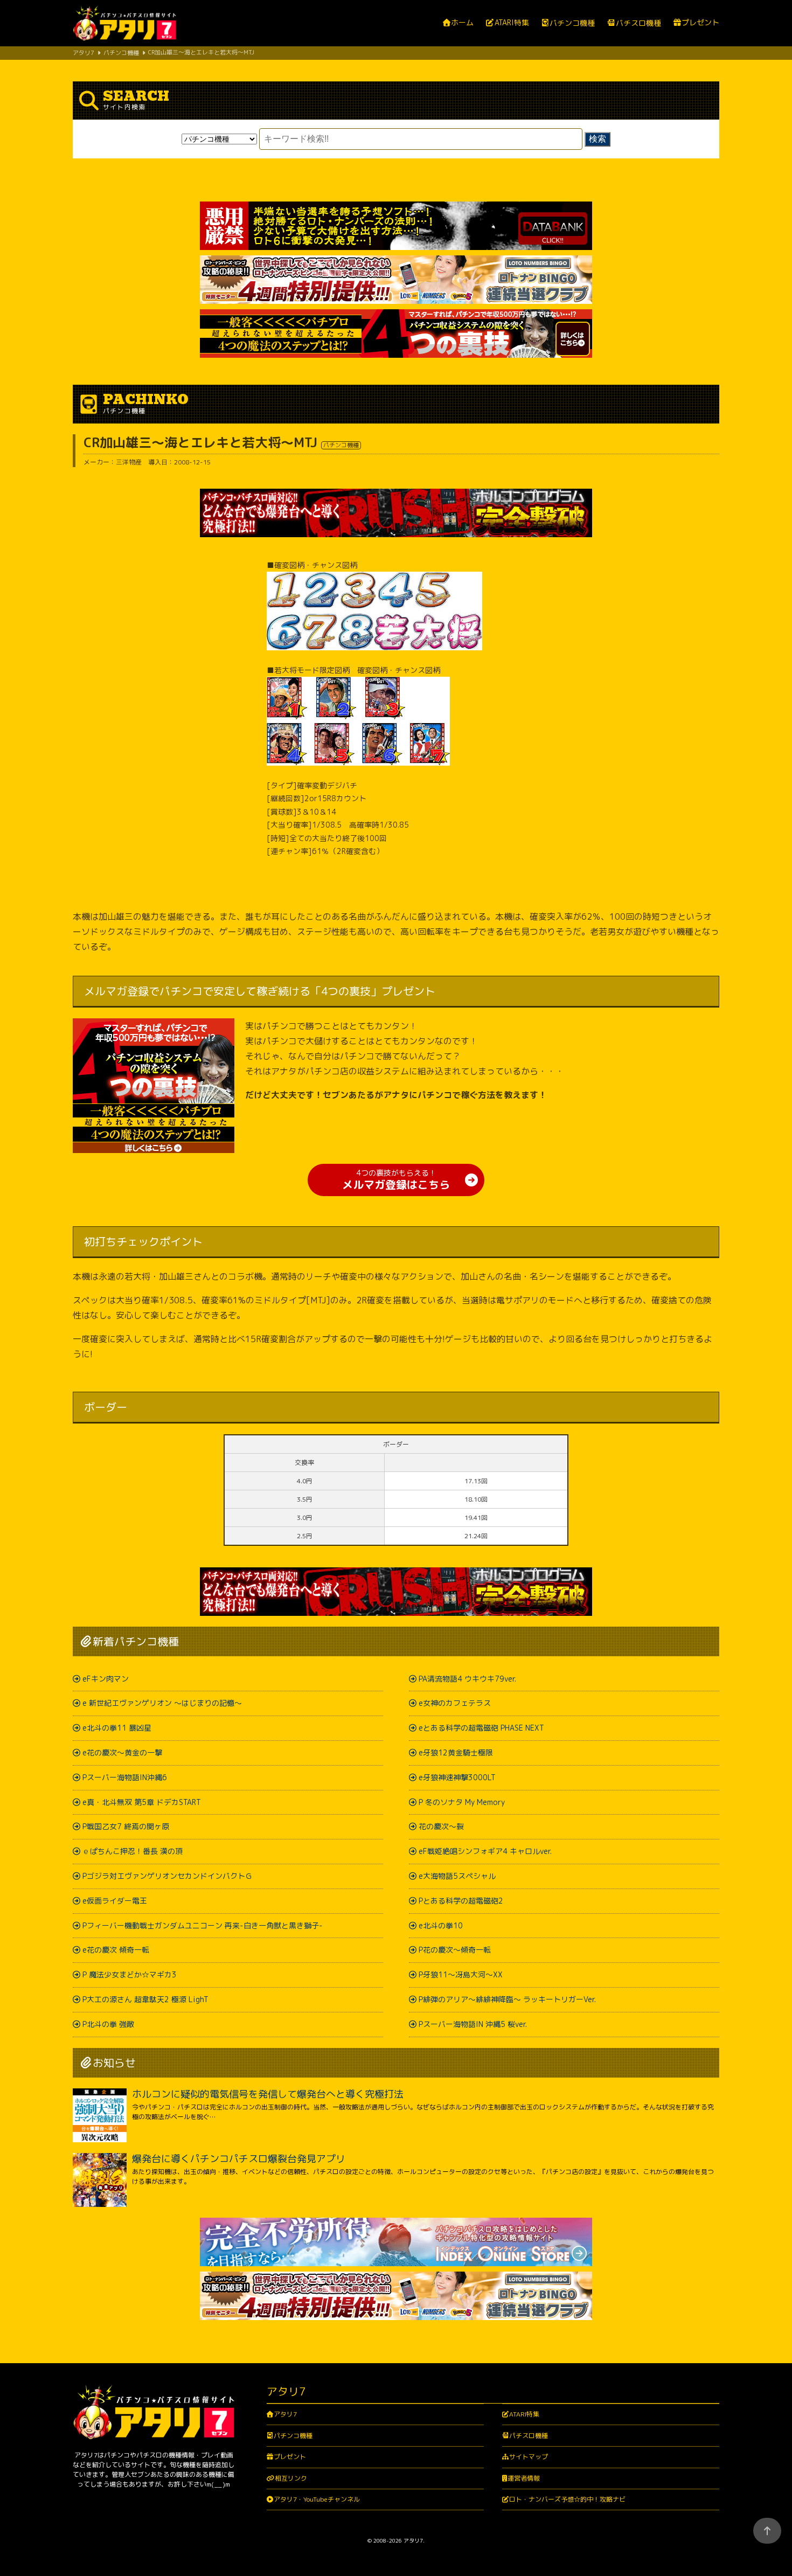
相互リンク (291, 2478)
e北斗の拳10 (441, 1925)
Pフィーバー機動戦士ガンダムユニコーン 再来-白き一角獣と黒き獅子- (203, 1925)
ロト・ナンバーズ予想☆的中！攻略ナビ (567, 2499)
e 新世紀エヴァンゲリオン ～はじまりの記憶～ (162, 1703)
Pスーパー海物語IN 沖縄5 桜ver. (473, 2024)
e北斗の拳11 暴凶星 (117, 1728)
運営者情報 (524, 2478)
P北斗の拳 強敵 (108, 2024)
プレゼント (700, 23)
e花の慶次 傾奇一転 (116, 1950)
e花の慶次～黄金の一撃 (122, 1752)
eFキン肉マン (106, 1679)
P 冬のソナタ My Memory (462, 1802)
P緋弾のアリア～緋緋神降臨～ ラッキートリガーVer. (507, 1999)
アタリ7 (285, 2414)
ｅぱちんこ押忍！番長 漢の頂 (133, 1851)
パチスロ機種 (638, 23)
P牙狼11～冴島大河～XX (461, 1974)
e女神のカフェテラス (455, 1703)
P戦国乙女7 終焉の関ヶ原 (126, 1826)
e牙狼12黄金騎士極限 (456, 1752)
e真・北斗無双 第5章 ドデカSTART (142, 1802)
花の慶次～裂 (441, 1826)
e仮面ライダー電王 (115, 1901)
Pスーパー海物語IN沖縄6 (125, 1777)
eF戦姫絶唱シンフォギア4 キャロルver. (485, 1851)
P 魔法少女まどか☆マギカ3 (130, 1974)
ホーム (462, 23)
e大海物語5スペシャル (457, 1876)
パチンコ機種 (572, 23)
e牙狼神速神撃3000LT (457, 1777)
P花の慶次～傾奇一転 (455, 1950)
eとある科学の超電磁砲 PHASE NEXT (481, 1728)
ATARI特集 (512, 23)
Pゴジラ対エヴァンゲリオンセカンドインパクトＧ (168, 1876)
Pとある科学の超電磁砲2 (461, 1901)
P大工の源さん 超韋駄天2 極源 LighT (145, 1999)
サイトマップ (529, 2457)
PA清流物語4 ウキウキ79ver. (467, 1679)
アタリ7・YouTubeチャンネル (317, 2499)
